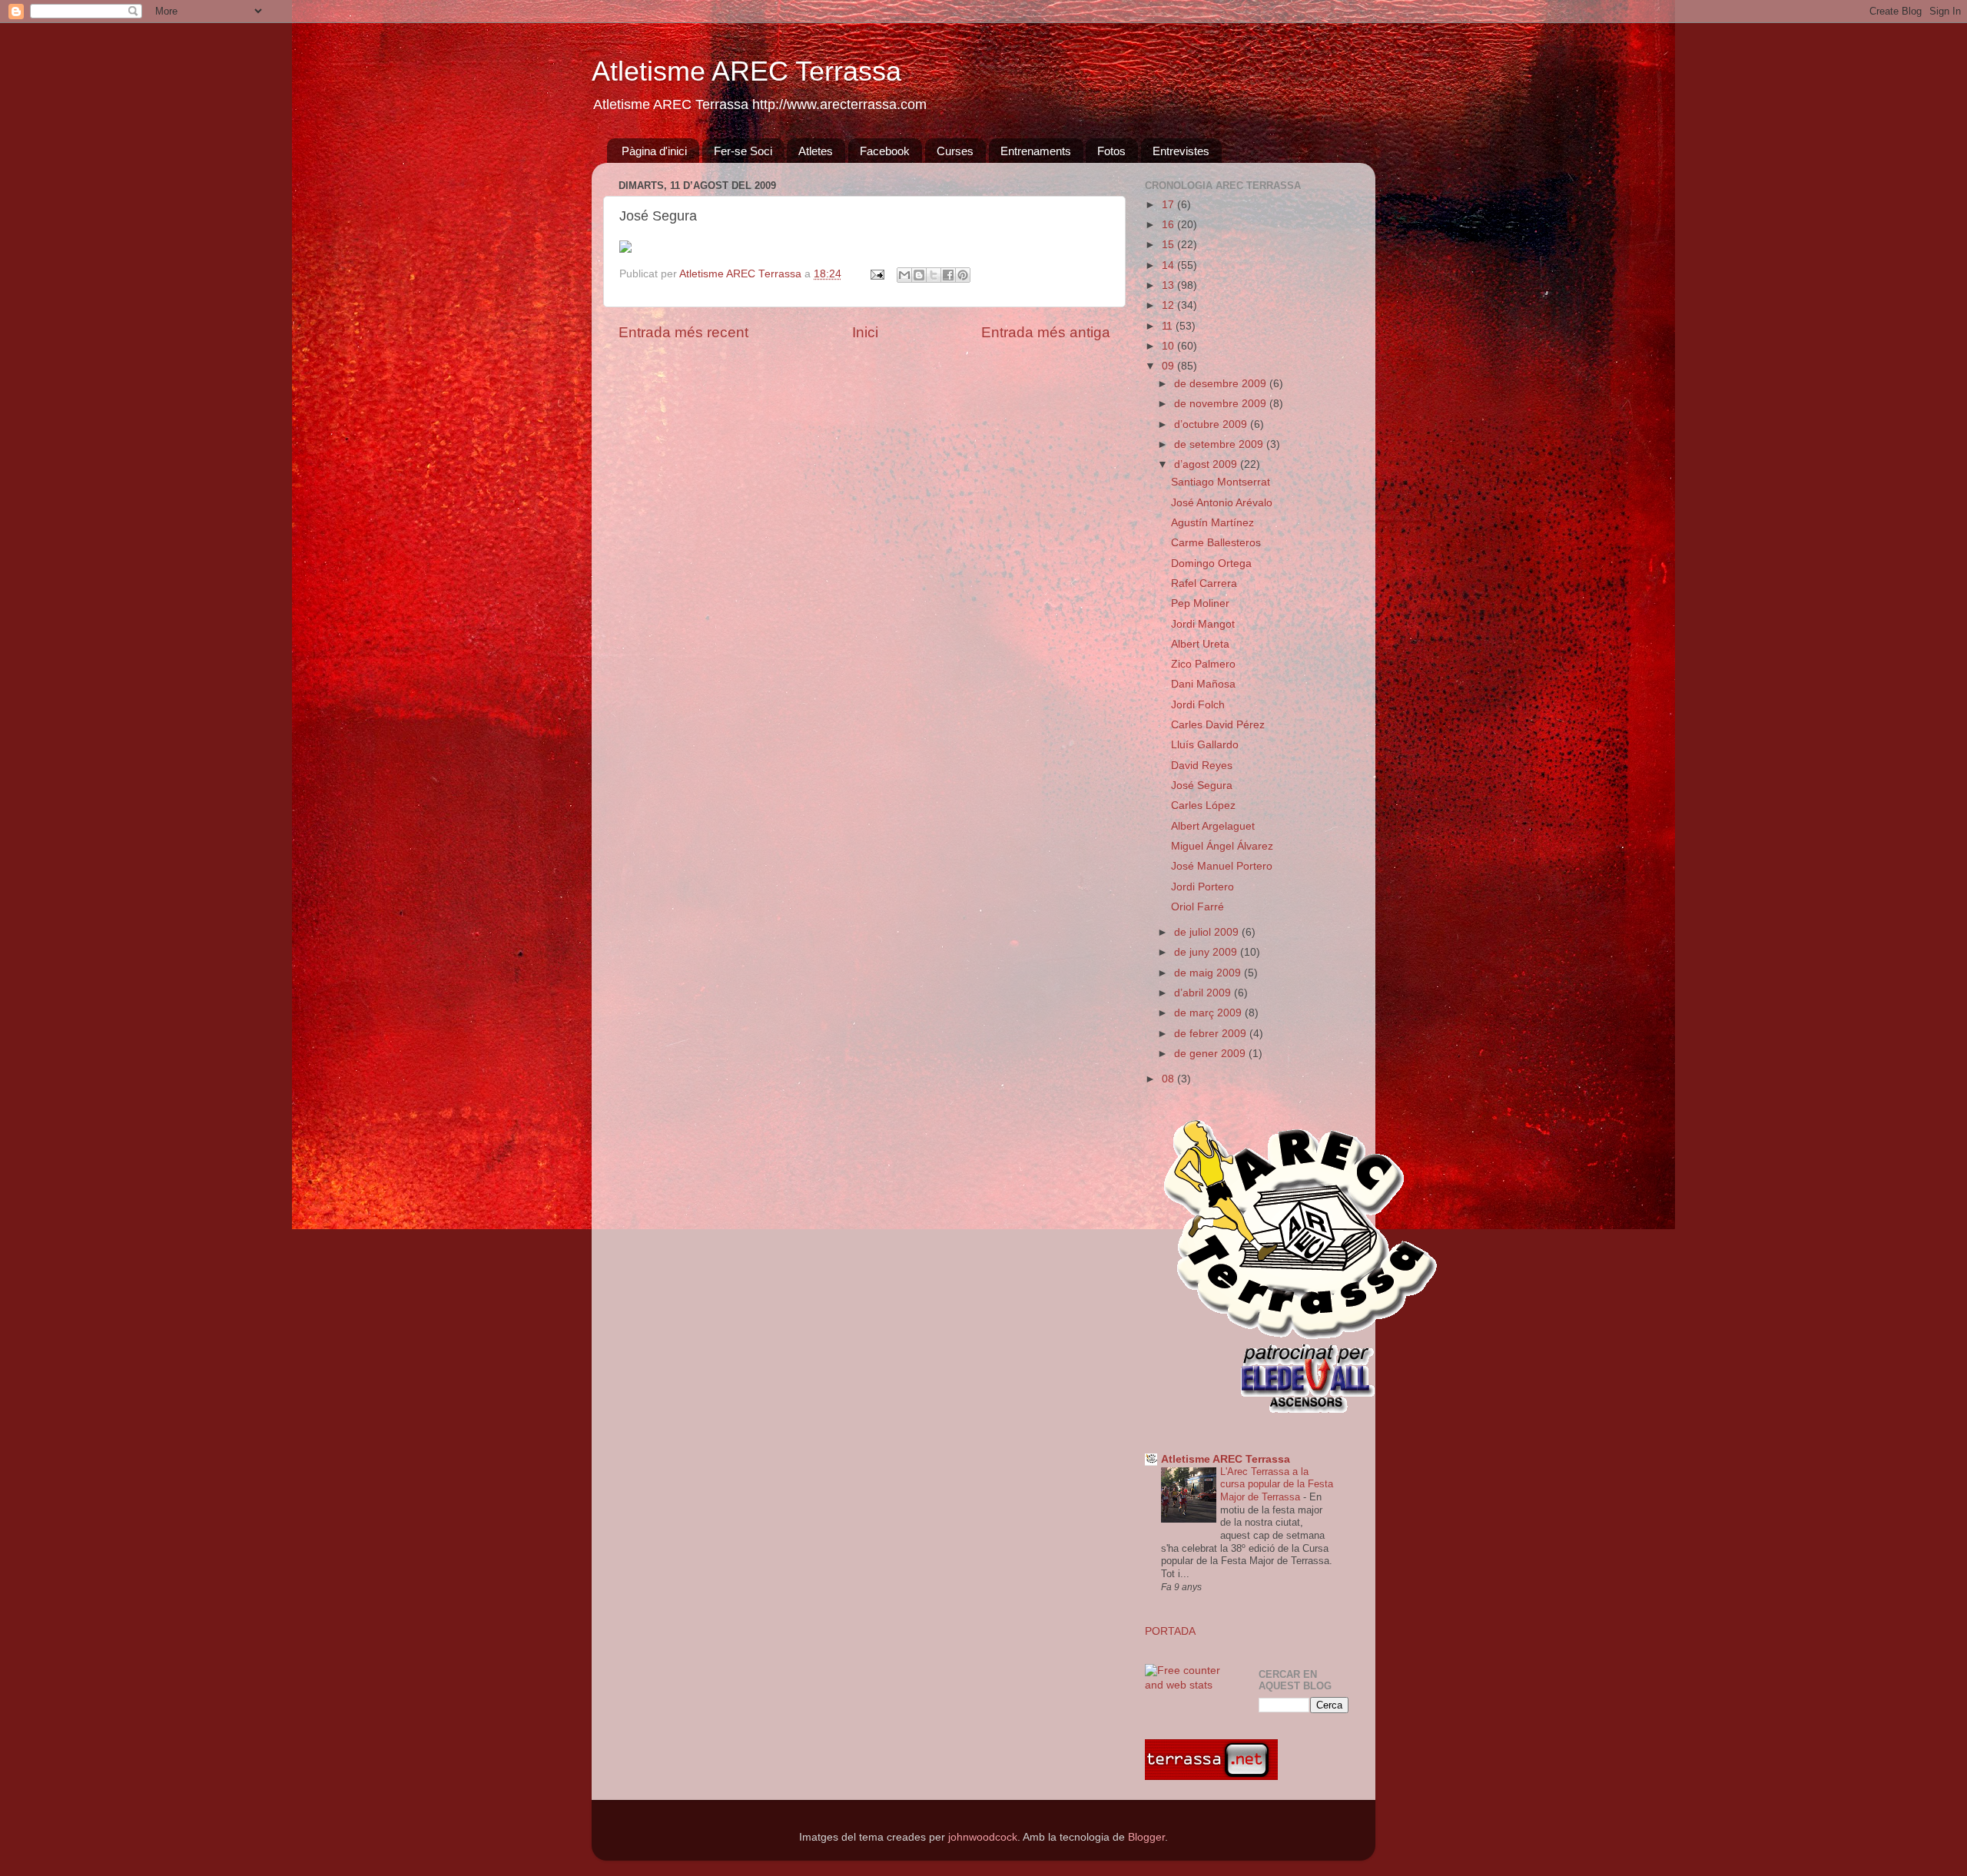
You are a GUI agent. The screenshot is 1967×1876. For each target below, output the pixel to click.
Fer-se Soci (743, 151)
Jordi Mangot (1203, 624)
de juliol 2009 (1208, 932)
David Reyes (1202, 766)
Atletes (816, 151)
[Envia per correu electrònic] (904, 275)
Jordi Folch (1198, 705)
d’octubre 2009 (1212, 424)
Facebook (885, 151)
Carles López (1203, 805)
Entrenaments (1036, 151)
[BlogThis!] (919, 275)
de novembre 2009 (1222, 404)
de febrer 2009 (1212, 1034)
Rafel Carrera (1204, 583)
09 (1169, 366)
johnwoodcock (983, 1837)
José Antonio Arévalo (1222, 503)
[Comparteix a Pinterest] (963, 275)
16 (1169, 225)
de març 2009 (1209, 1013)
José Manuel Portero (1222, 866)
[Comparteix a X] (934, 275)
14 (1169, 265)
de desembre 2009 (1222, 384)
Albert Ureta (1200, 644)
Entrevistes (1181, 151)
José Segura (1202, 786)
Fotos (1111, 151)
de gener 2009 (1211, 1054)
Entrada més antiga (1046, 332)
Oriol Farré (1197, 907)
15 (1169, 245)
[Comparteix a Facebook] (948, 275)
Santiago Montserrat (1221, 482)
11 (1169, 326)
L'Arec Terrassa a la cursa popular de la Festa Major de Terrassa (1277, 1484)
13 (1169, 285)
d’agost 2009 (1207, 464)
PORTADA (1170, 1631)
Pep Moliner (1200, 603)
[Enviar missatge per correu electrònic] (876, 274)
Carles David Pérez (1218, 725)
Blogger (1146, 1837)
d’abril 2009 (1204, 993)
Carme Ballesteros (1216, 543)
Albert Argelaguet (1213, 826)
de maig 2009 (1209, 973)
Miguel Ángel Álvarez (1222, 846)
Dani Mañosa (1203, 684)
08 (1169, 1079)
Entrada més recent (683, 332)
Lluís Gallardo (1205, 745)
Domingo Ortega (1211, 563)
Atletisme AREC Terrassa (746, 71)
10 (1169, 346)
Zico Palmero (1203, 664)
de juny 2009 (1207, 952)
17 (1169, 205)
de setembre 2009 (1220, 444)
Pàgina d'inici (654, 151)
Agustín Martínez (1212, 523)
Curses (955, 151)
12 (1169, 305)
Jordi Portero (1202, 887)
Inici (865, 332)
